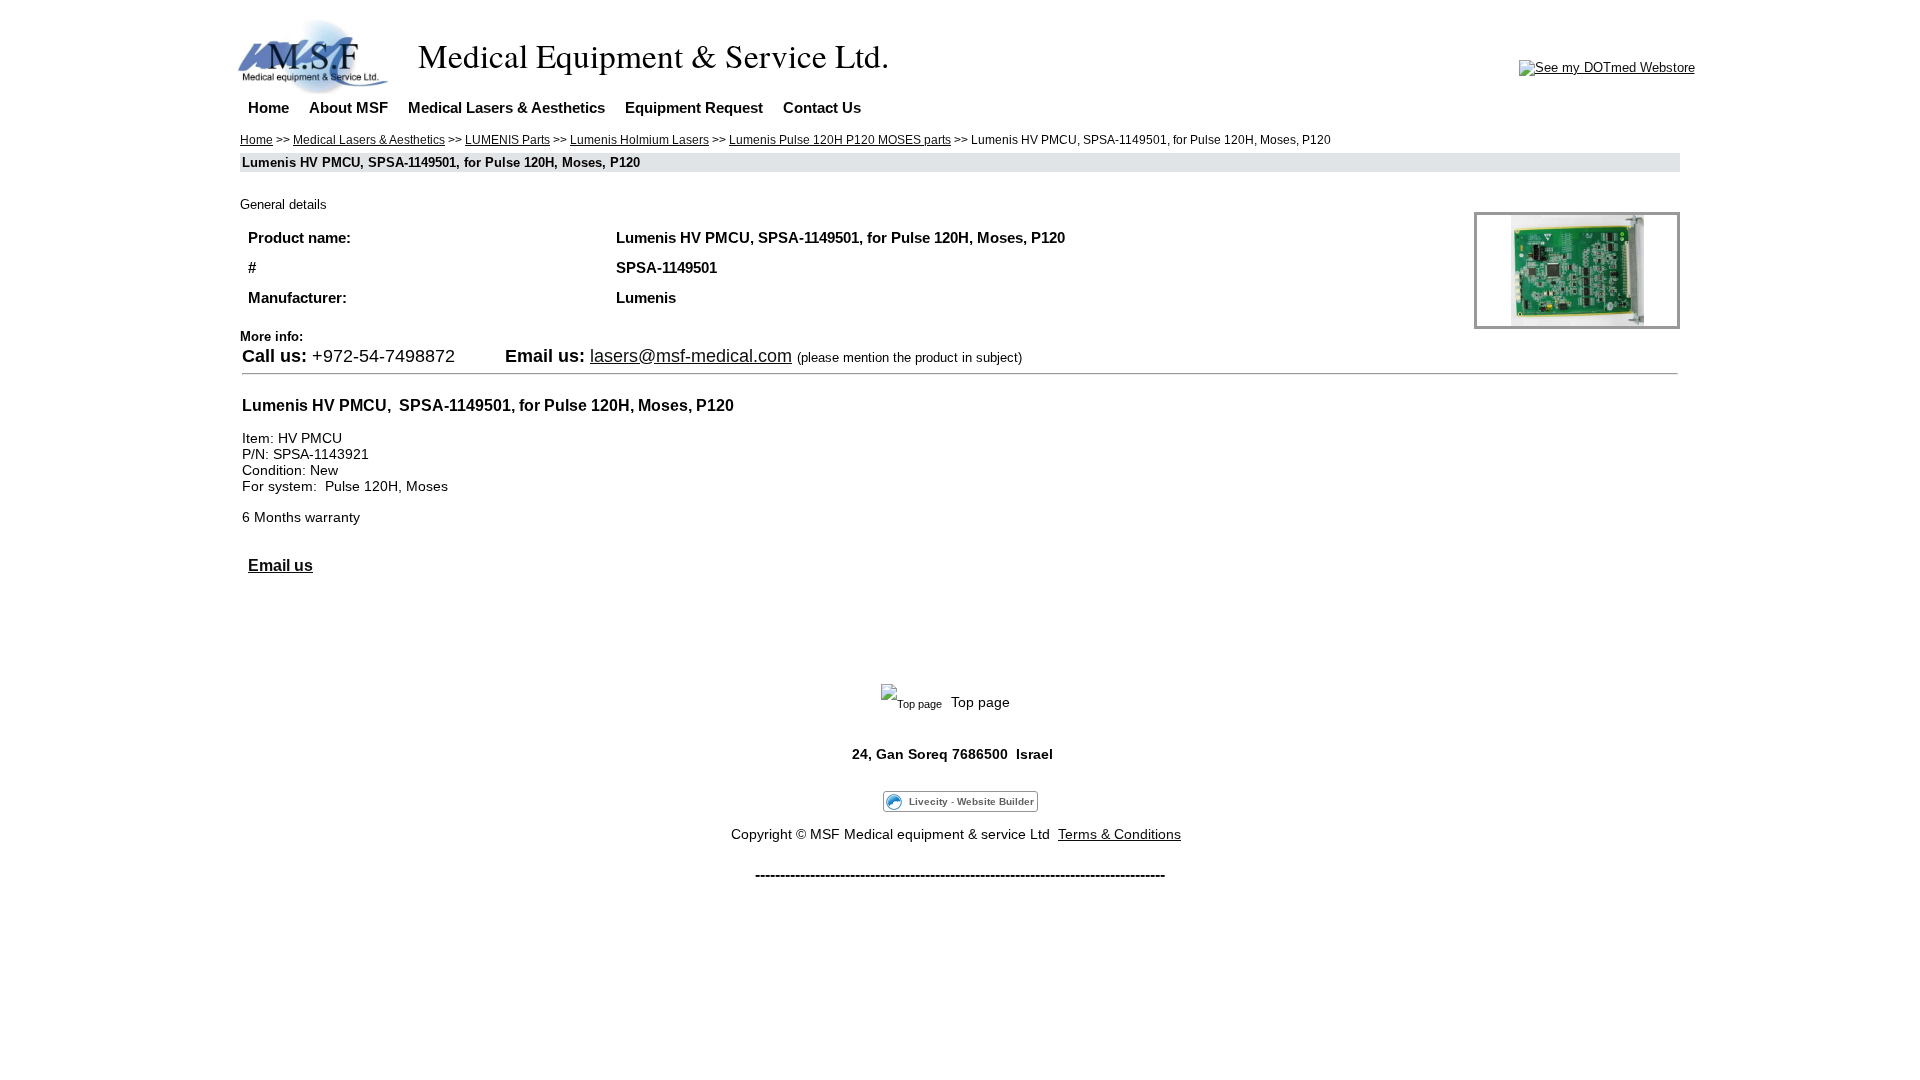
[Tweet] (273, 637)
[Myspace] (317, 637)
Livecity (928, 801)
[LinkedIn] (339, 637)
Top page (996, 702)
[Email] (251, 637)
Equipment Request (694, 107)
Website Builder (995, 801)
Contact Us (822, 107)
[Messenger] (361, 637)
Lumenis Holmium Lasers (639, 140)
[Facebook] (295, 637)
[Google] (383, 637)
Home (268, 107)
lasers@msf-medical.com (691, 356)
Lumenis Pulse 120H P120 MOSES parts (840, 140)
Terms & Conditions (1119, 834)
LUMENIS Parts (507, 140)
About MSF (348, 107)
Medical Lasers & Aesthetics (506, 107)
